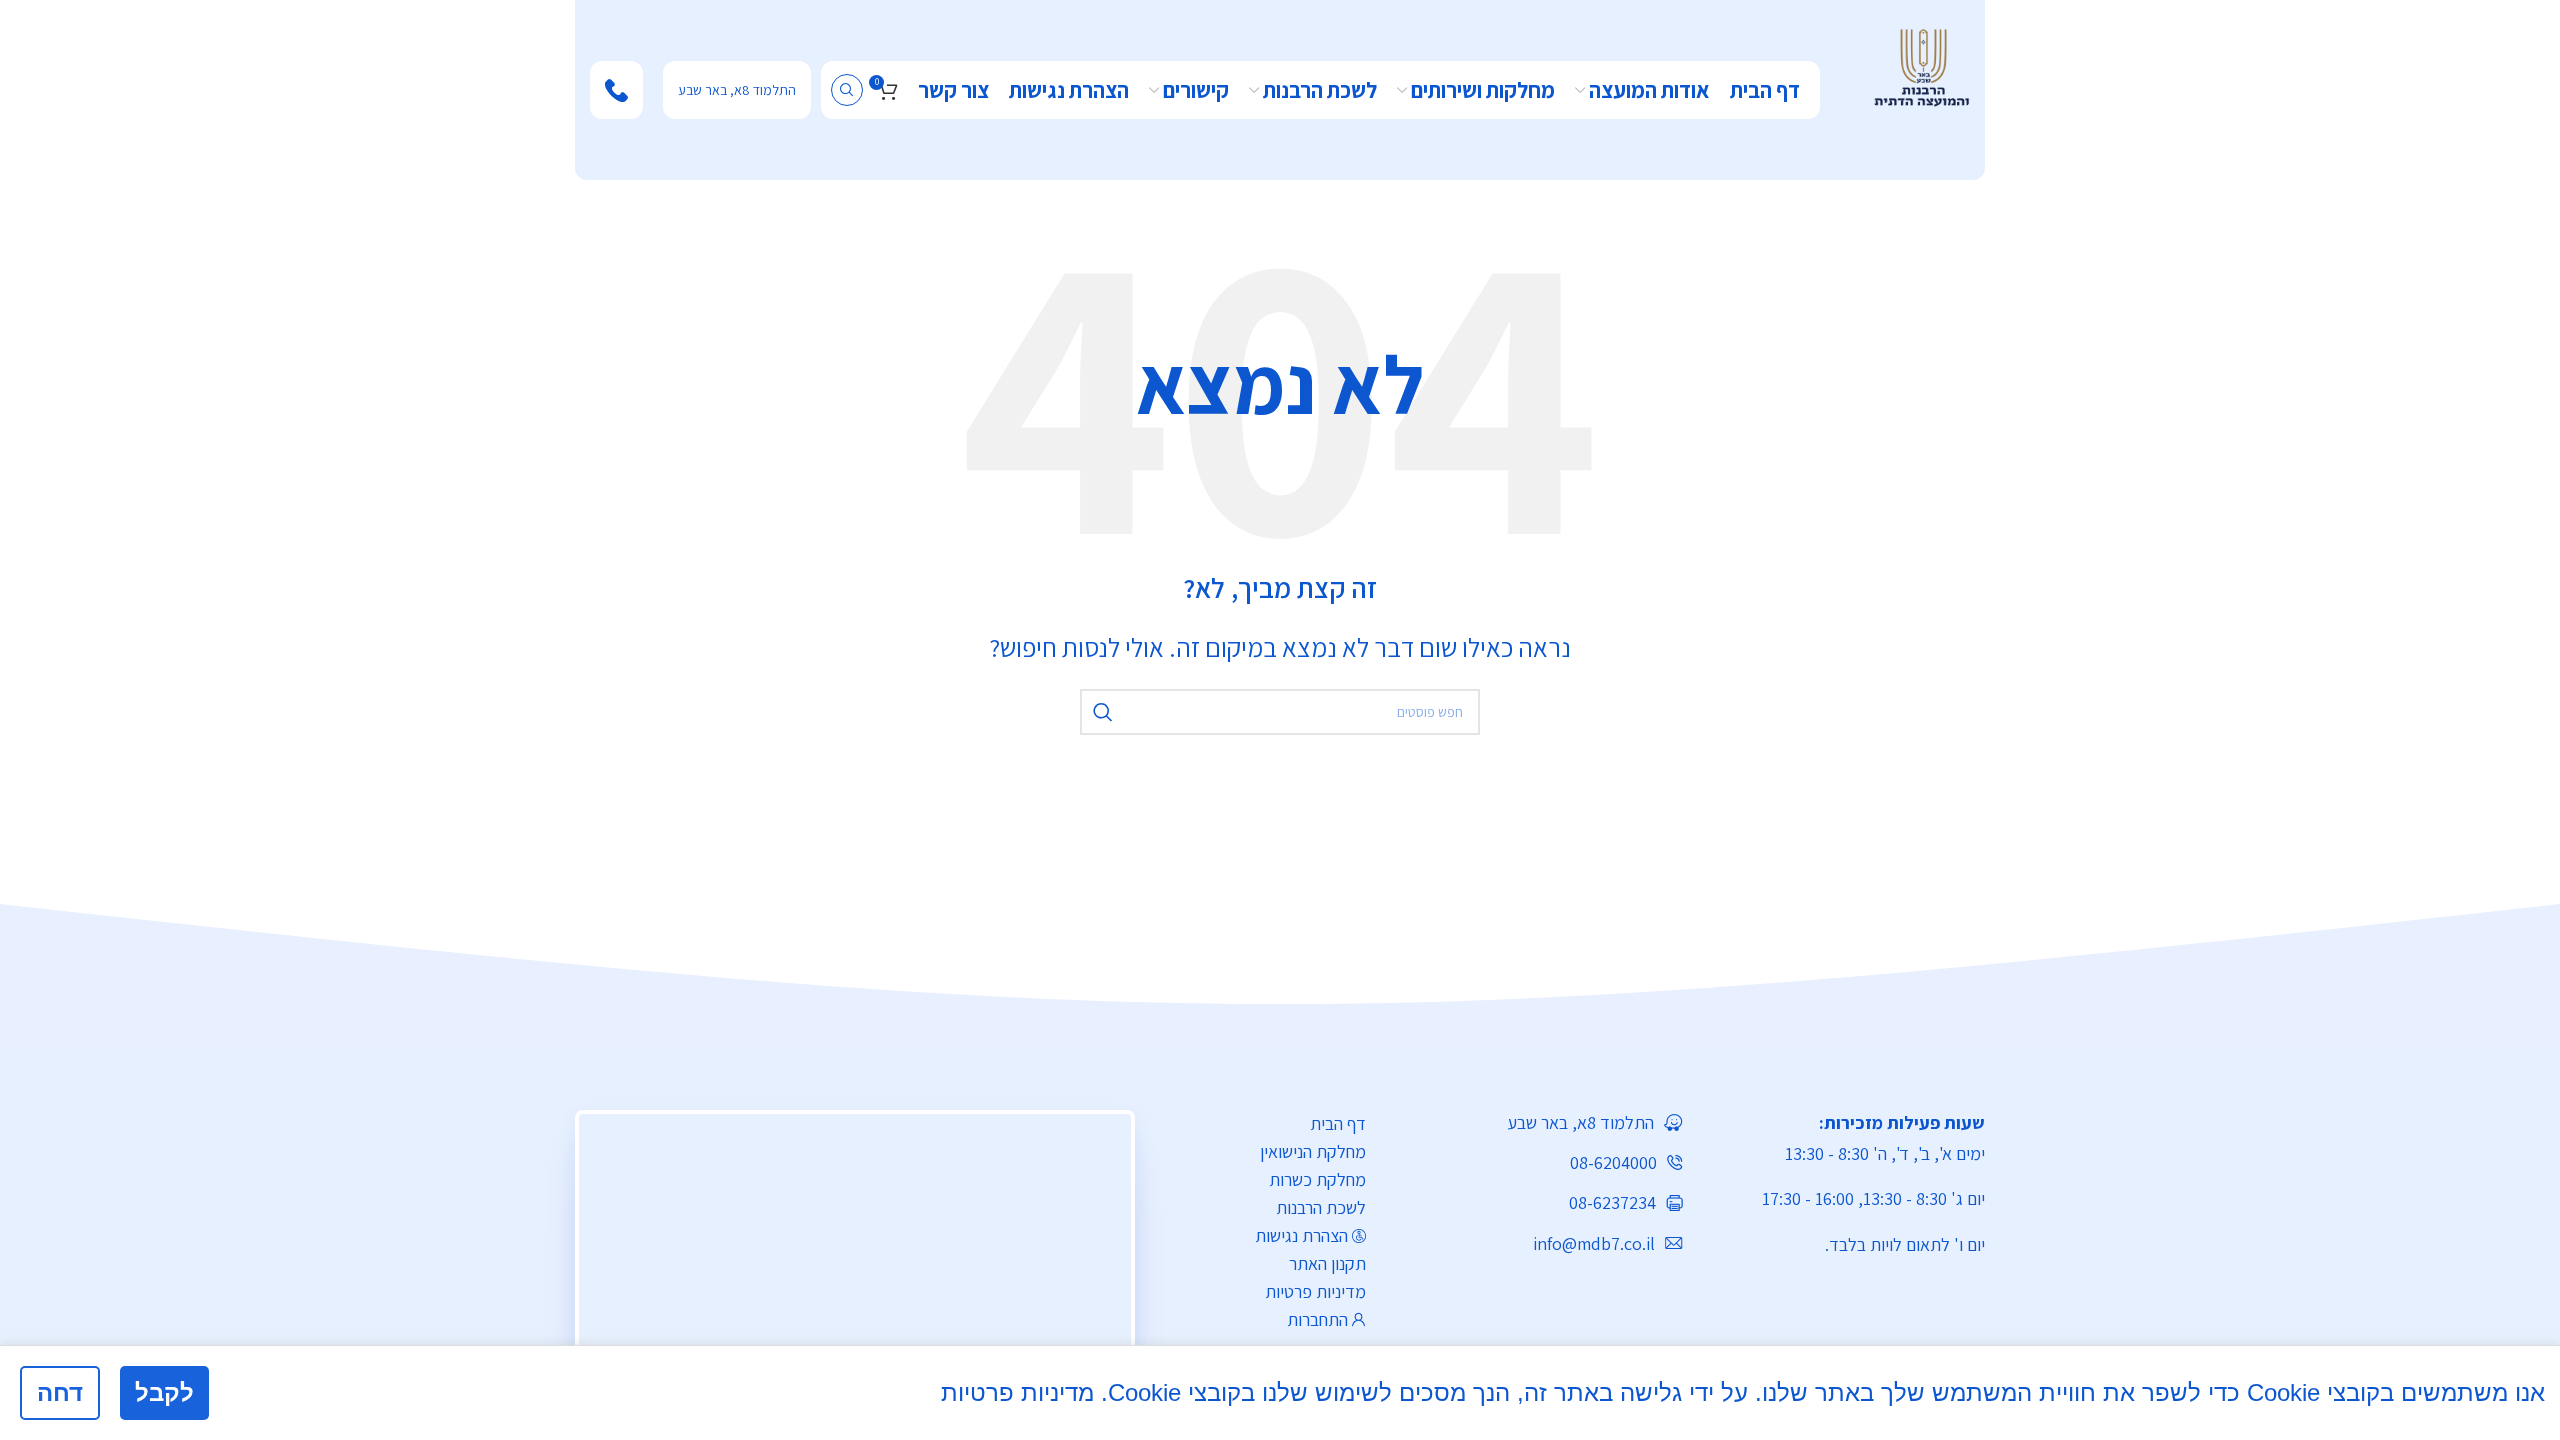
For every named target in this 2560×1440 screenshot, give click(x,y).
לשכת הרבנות (1321, 1207)
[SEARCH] (1103, 712)
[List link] (1539, 1122)
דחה (60, 1392)
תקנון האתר (1327, 1263)
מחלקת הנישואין (1313, 1151)
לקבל (164, 1392)
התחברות (1317, 1319)
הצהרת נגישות (1301, 1235)
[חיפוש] (847, 90)
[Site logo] (1921, 66)
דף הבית (1338, 1123)
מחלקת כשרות (1317, 1179)
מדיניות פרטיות (1315, 1291)
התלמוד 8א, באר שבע (737, 90)
